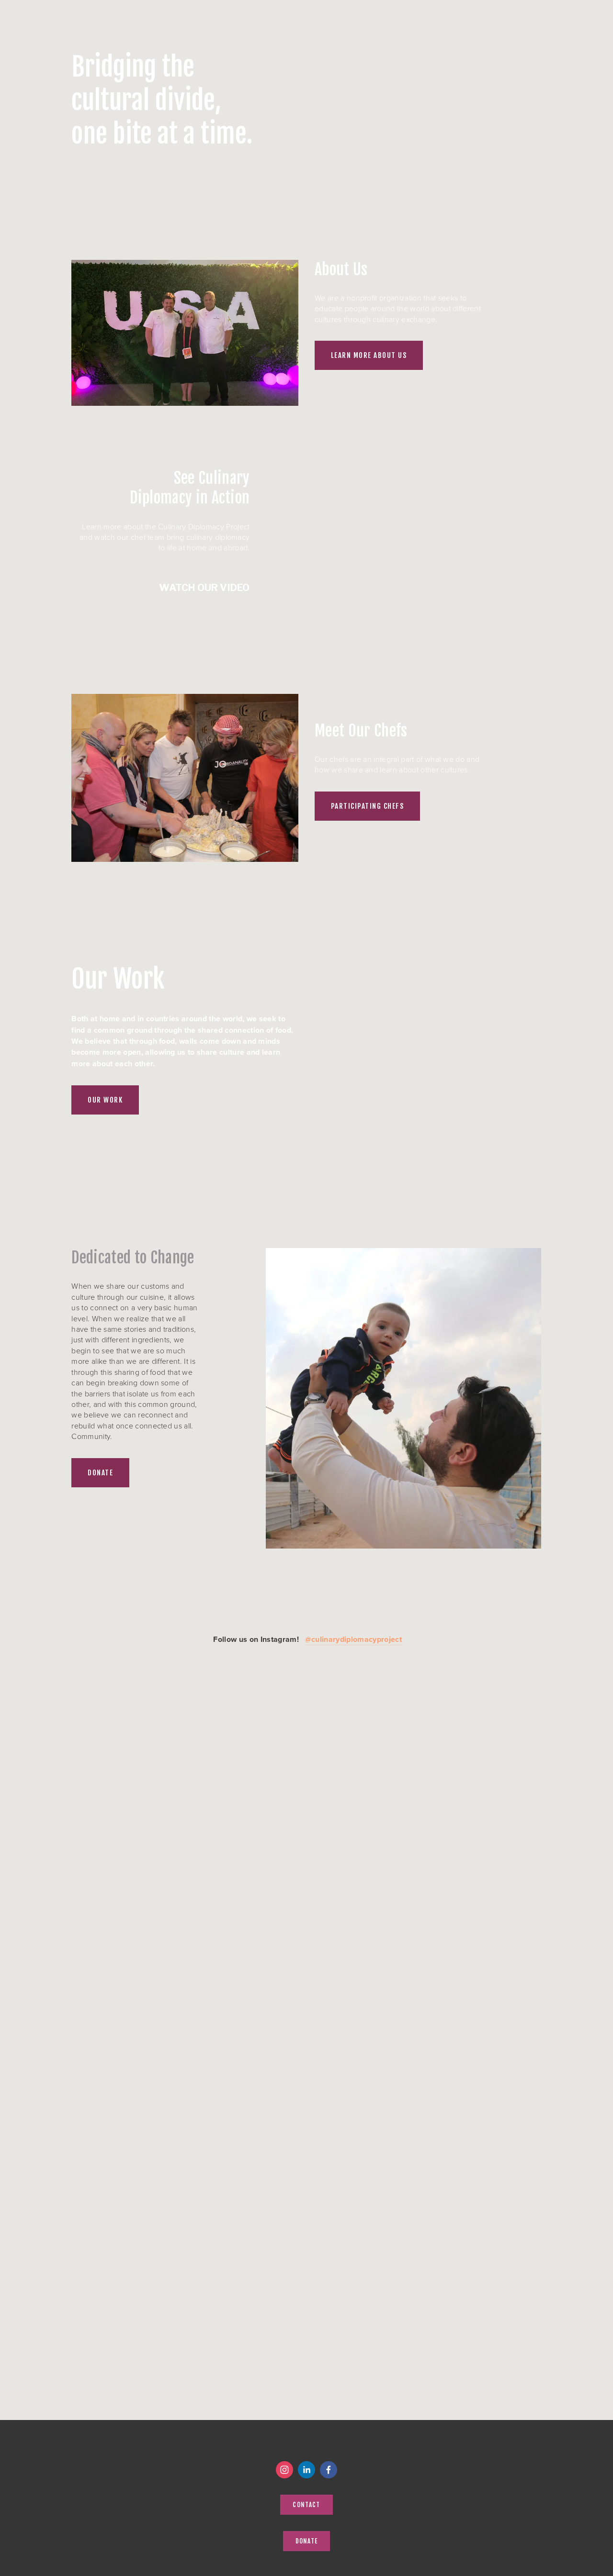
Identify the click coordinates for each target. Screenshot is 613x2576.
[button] (404, 546)
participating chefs (368, 806)
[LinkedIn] (306, 2470)
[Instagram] (284, 2470)
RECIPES (224, 11)
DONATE (333, 11)
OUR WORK (105, 1100)
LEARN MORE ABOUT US (369, 355)
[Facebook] (329, 2470)
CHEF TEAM (111, 11)
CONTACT (275, 11)
